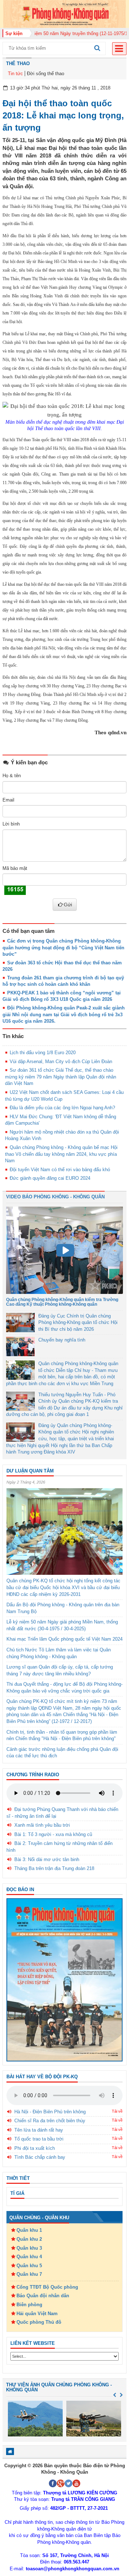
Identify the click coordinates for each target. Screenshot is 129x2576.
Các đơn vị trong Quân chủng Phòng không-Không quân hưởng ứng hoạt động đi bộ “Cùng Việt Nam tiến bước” (63, 948)
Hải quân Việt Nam (37, 2314)
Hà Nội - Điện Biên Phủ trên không (50, 2112)
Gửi (68, 905)
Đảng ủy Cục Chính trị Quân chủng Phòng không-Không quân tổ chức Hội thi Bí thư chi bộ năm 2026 (78, 1323)
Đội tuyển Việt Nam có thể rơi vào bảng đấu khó (60, 1170)
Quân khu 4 (29, 2257)
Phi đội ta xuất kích (35, 2148)
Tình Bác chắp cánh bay (40, 2157)
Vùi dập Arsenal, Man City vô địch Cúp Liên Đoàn (61, 1061)
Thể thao (18, 64)
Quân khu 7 (29, 2274)
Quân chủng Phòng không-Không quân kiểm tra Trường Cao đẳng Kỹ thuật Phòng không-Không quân (62, 1302)
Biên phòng (29, 2305)
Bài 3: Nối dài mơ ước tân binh (47, 1859)
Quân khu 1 (29, 2230)
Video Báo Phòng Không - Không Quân (55, 1197)
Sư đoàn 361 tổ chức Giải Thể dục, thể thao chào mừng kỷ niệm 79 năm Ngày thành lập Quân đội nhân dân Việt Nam (61, 1077)
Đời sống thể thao (46, 74)
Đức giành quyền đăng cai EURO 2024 (50, 1178)
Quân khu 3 (29, 2248)
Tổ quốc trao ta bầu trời (39, 2139)
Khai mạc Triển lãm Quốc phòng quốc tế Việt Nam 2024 (64, 1639)
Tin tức (15, 74)
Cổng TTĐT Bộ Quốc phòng (47, 2287)
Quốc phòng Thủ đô (39, 2322)
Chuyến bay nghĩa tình (62, 1340)
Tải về (117, 2111)
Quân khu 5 (29, 2266)
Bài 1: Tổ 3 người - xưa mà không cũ (53, 1834)
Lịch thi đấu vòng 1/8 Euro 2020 (43, 1053)
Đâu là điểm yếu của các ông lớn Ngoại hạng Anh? (62, 1108)
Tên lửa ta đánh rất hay (39, 2130)
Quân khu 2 (29, 2239)
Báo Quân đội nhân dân (43, 2296)
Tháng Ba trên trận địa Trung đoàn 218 (54, 1868)
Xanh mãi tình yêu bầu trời (42, 1825)
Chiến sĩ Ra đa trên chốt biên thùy (50, 2121)
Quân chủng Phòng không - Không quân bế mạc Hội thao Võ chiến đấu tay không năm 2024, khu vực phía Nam (61, 1154)
